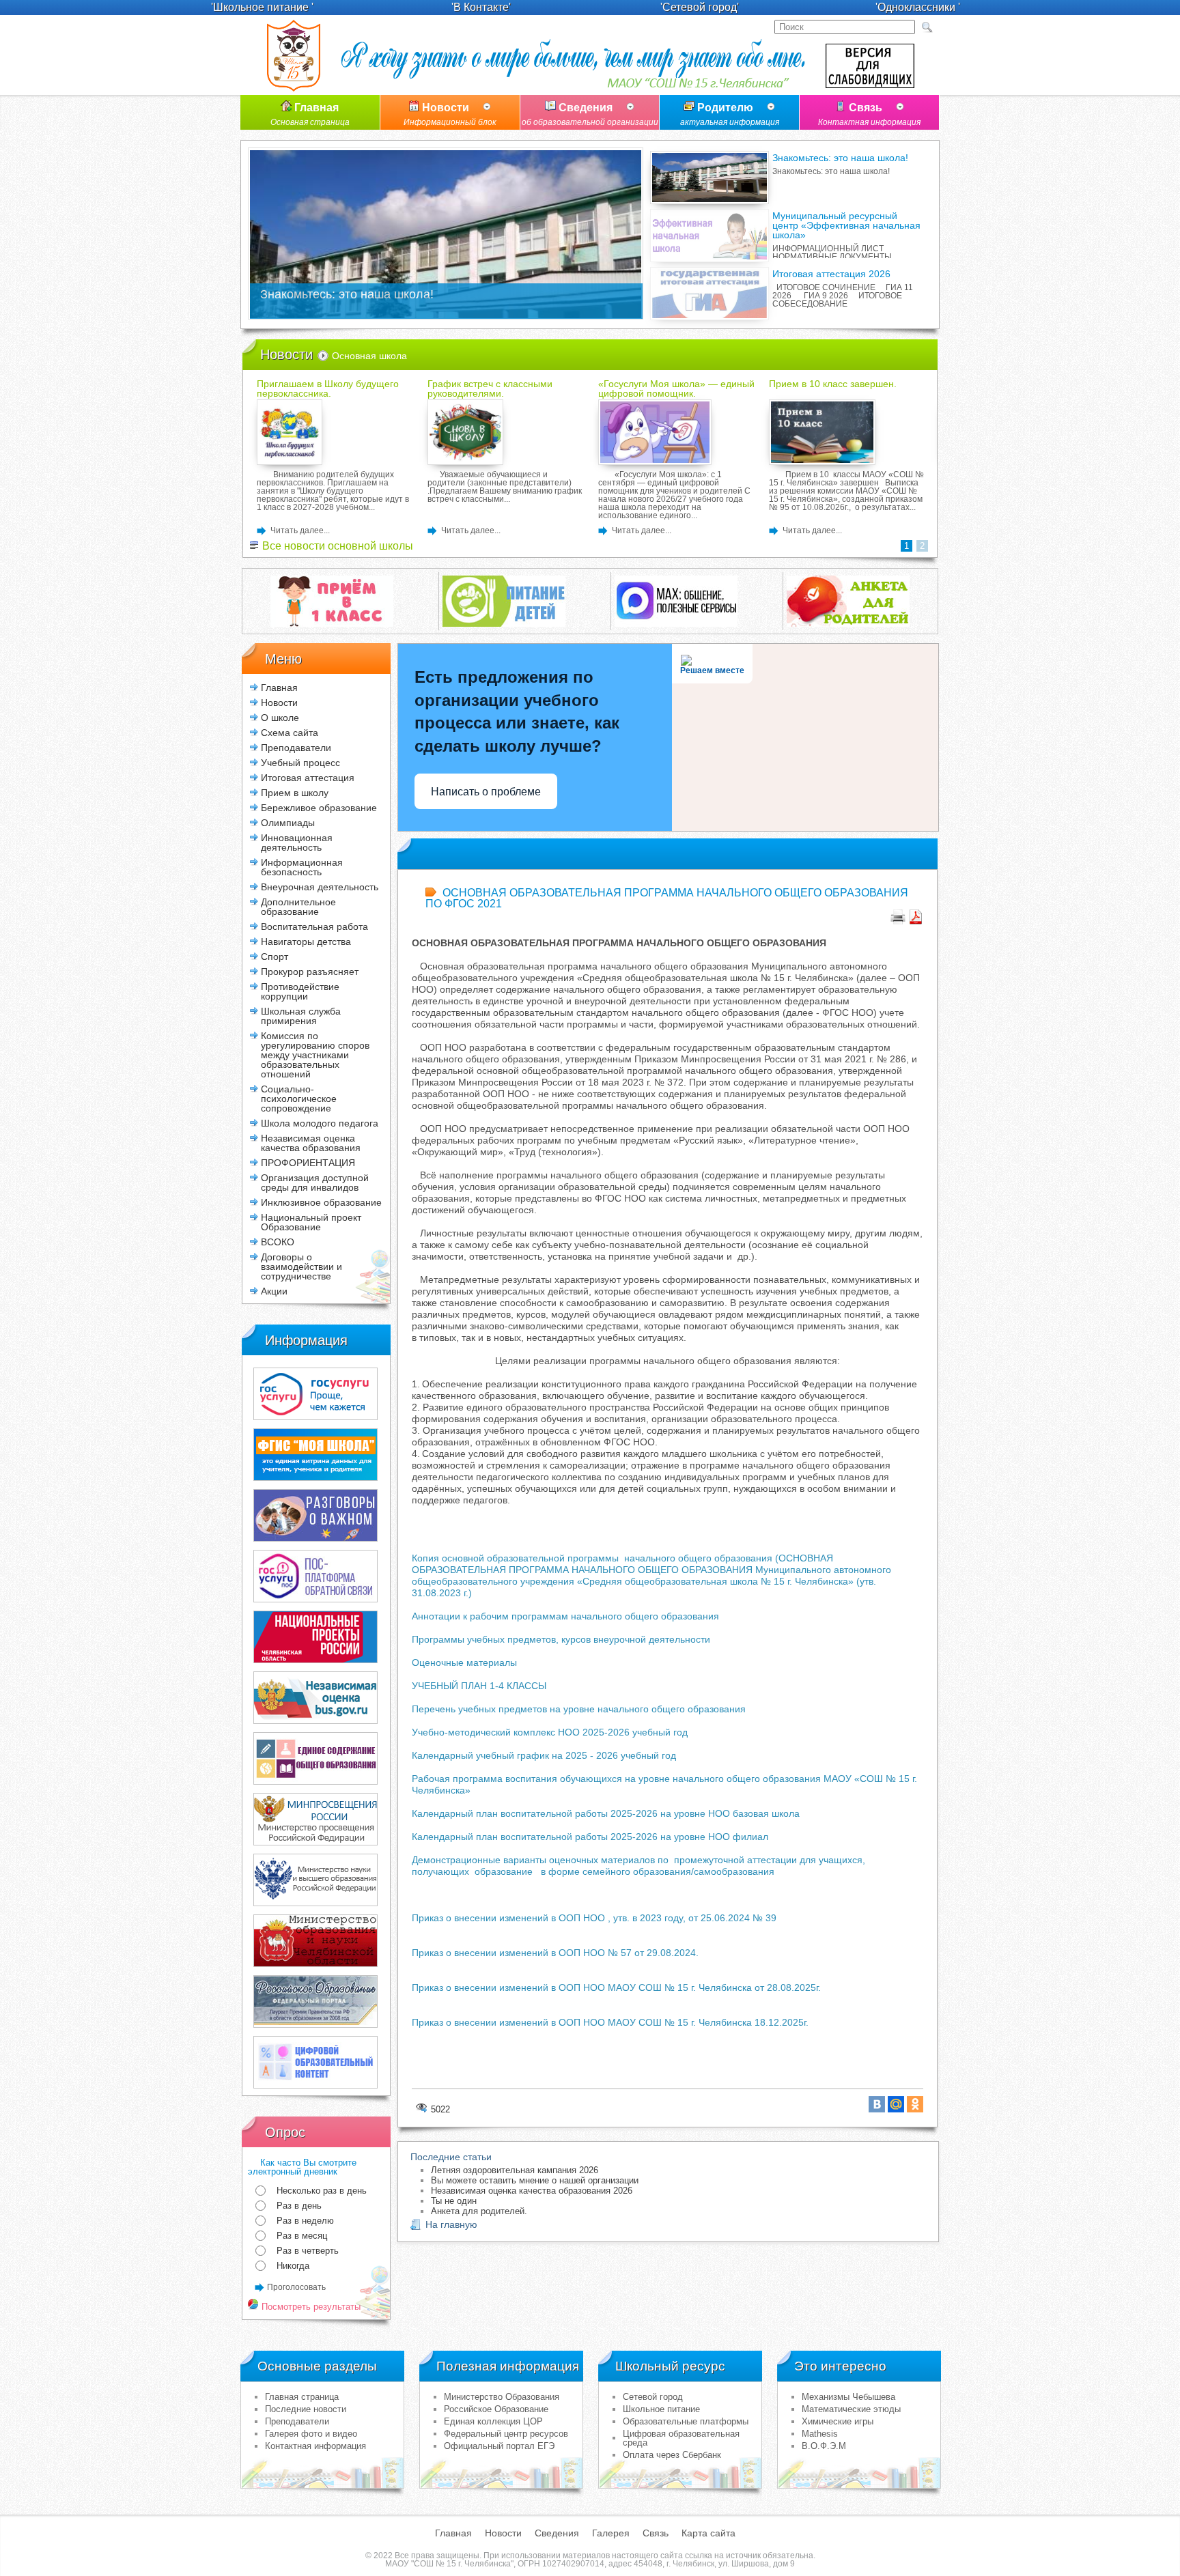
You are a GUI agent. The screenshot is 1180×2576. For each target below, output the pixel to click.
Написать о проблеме (486, 792)
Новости (450, 114)
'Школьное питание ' (262, 7)
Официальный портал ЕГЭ (499, 2446)
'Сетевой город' (700, 7)
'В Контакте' (481, 7)
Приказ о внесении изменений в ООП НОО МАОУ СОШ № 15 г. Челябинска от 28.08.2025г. (616, 1987)
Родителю (730, 114)
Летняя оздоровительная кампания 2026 (515, 2170)
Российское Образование (496, 2409)
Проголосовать (296, 2287)
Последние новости (306, 2409)
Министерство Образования (502, 2397)
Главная (310, 114)
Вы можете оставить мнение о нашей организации (535, 2180)
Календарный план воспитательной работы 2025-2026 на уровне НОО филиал (591, 1837)
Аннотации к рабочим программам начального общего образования (567, 1616)
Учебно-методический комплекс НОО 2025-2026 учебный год (551, 1732)
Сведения (590, 114)
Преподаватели (297, 2421)
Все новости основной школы (336, 546)
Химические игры (838, 2421)
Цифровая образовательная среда (681, 2438)
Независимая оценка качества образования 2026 (532, 2191)
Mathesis (820, 2434)
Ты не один (454, 2201)
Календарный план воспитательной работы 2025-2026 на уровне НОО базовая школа (606, 1813)
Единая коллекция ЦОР (493, 2421)
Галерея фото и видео (311, 2434)
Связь (869, 114)
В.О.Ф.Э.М (824, 2446)
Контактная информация (315, 2446)
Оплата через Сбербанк (672, 2455)
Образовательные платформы (686, 2421)
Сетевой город (653, 2397)
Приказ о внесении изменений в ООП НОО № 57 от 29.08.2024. (557, 1953)
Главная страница (302, 2397)
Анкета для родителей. (479, 2211)
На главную (451, 2224)
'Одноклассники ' (918, 7)
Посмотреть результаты (310, 2307)
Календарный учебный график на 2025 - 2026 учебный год (545, 1755)
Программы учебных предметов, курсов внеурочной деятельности (561, 1639)
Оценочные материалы (466, 1662)
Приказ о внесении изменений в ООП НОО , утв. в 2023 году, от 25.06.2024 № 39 (594, 1918)
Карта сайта (708, 2533)
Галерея (611, 2533)
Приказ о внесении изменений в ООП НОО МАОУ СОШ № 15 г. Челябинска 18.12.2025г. (610, 2022)
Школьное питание (661, 2409)
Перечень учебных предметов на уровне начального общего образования (579, 1709)
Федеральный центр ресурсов (506, 2434)
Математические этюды (851, 2409)
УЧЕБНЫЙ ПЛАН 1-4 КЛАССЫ (479, 1686)
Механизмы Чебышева (848, 2397)
